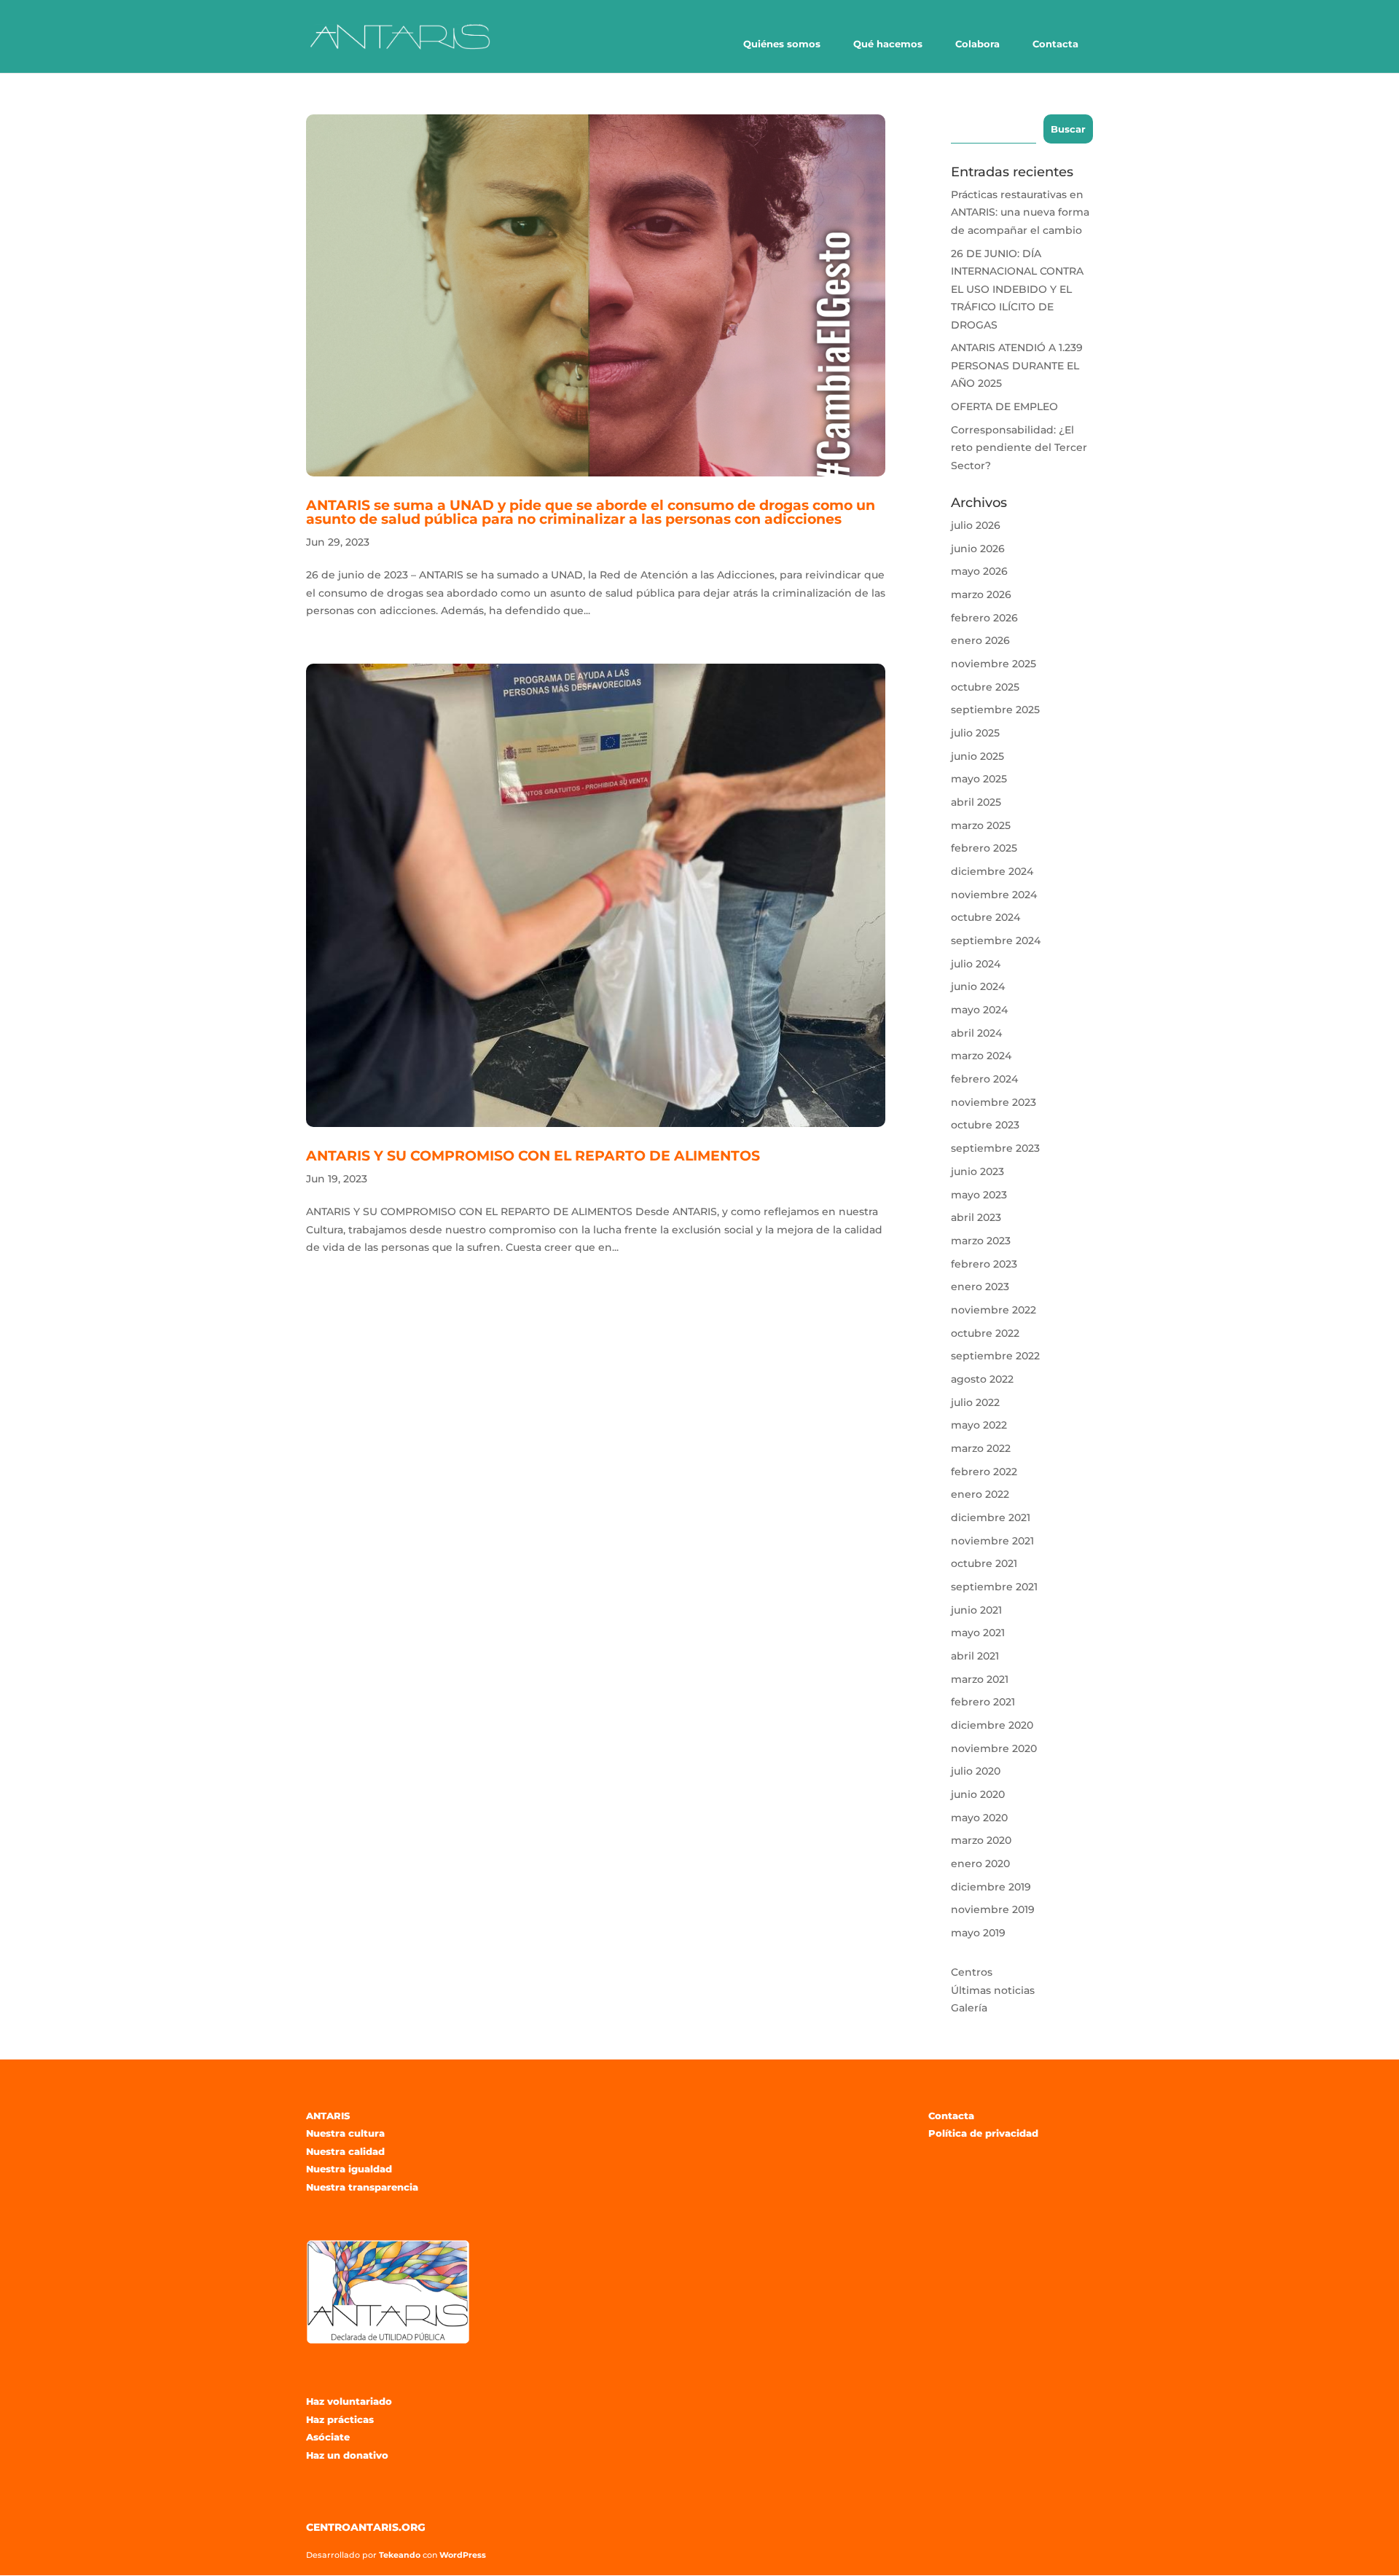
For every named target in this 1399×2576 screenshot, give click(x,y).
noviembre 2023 (994, 1102)
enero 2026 (980, 640)
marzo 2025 (981, 825)
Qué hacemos (888, 44)
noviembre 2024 (994, 895)
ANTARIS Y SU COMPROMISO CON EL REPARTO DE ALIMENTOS (533, 1156)
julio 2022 (975, 1402)
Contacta (1055, 44)
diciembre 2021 (991, 1517)
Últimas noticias (993, 1990)
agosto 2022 (982, 1379)
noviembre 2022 (994, 1310)
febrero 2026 (984, 618)
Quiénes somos (782, 44)
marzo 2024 (981, 1056)
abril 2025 (976, 802)
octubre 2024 (985, 917)
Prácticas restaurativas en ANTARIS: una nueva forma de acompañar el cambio (1020, 212)
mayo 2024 (979, 1010)
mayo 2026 (979, 571)
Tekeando (400, 2555)
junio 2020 (978, 1794)
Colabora (977, 44)
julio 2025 (975, 733)
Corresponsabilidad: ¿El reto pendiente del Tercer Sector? (1019, 448)
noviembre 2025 (994, 664)
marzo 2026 (981, 594)
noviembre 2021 (992, 1541)
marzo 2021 (980, 1679)
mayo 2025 (979, 779)
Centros (972, 1972)
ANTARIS (328, 2116)
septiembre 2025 (995, 710)
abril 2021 (975, 1656)
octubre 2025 (985, 687)
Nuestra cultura (345, 2133)
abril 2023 (976, 1217)
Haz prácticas (340, 2419)
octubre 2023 (985, 1125)
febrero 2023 (984, 1264)
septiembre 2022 (995, 1356)
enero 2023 (980, 1287)
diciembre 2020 (992, 1725)
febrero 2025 (984, 848)
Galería (969, 2008)
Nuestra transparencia (362, 2187)
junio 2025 (977, 756)
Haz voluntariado (349, 2401)
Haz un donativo (347, 2455)
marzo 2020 (981, 1840)
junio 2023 (977, 1171)
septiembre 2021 (994, 1587)
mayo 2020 (979, 1818)
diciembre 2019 (991, 1887)
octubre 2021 (984, 1563)
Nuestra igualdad (349, 2169)
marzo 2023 (981, 1241)
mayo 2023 (979, 1195)
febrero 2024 (984, 1079)
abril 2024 (976, 1033)
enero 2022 (980, 1494)
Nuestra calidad (345, 2151)
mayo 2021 (978, 1633)
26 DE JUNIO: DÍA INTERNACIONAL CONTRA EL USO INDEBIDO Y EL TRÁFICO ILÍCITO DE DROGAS (1017, 289)
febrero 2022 (984, 1472)
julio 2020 (976, 1771)
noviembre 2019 (993, 1909)
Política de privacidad (983, 2133)
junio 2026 (978, 549)
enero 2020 (980, 1864)
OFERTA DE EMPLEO (1004, 407)
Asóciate (328, 2437)
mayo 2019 (978, 1933)
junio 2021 (976, 1610)
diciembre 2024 (992, 871)
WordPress (463, 2555)
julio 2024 (976, 964)
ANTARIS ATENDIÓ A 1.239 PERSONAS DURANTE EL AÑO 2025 (1017, 365)
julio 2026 (976, 525)
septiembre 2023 (995, 1148)
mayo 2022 (979, 1425)
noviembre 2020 (994, 1748)
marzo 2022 (981, 1448)
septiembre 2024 (996, 941)
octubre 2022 (985, 1333)
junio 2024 (978, 986)
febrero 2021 (983, 1702)
